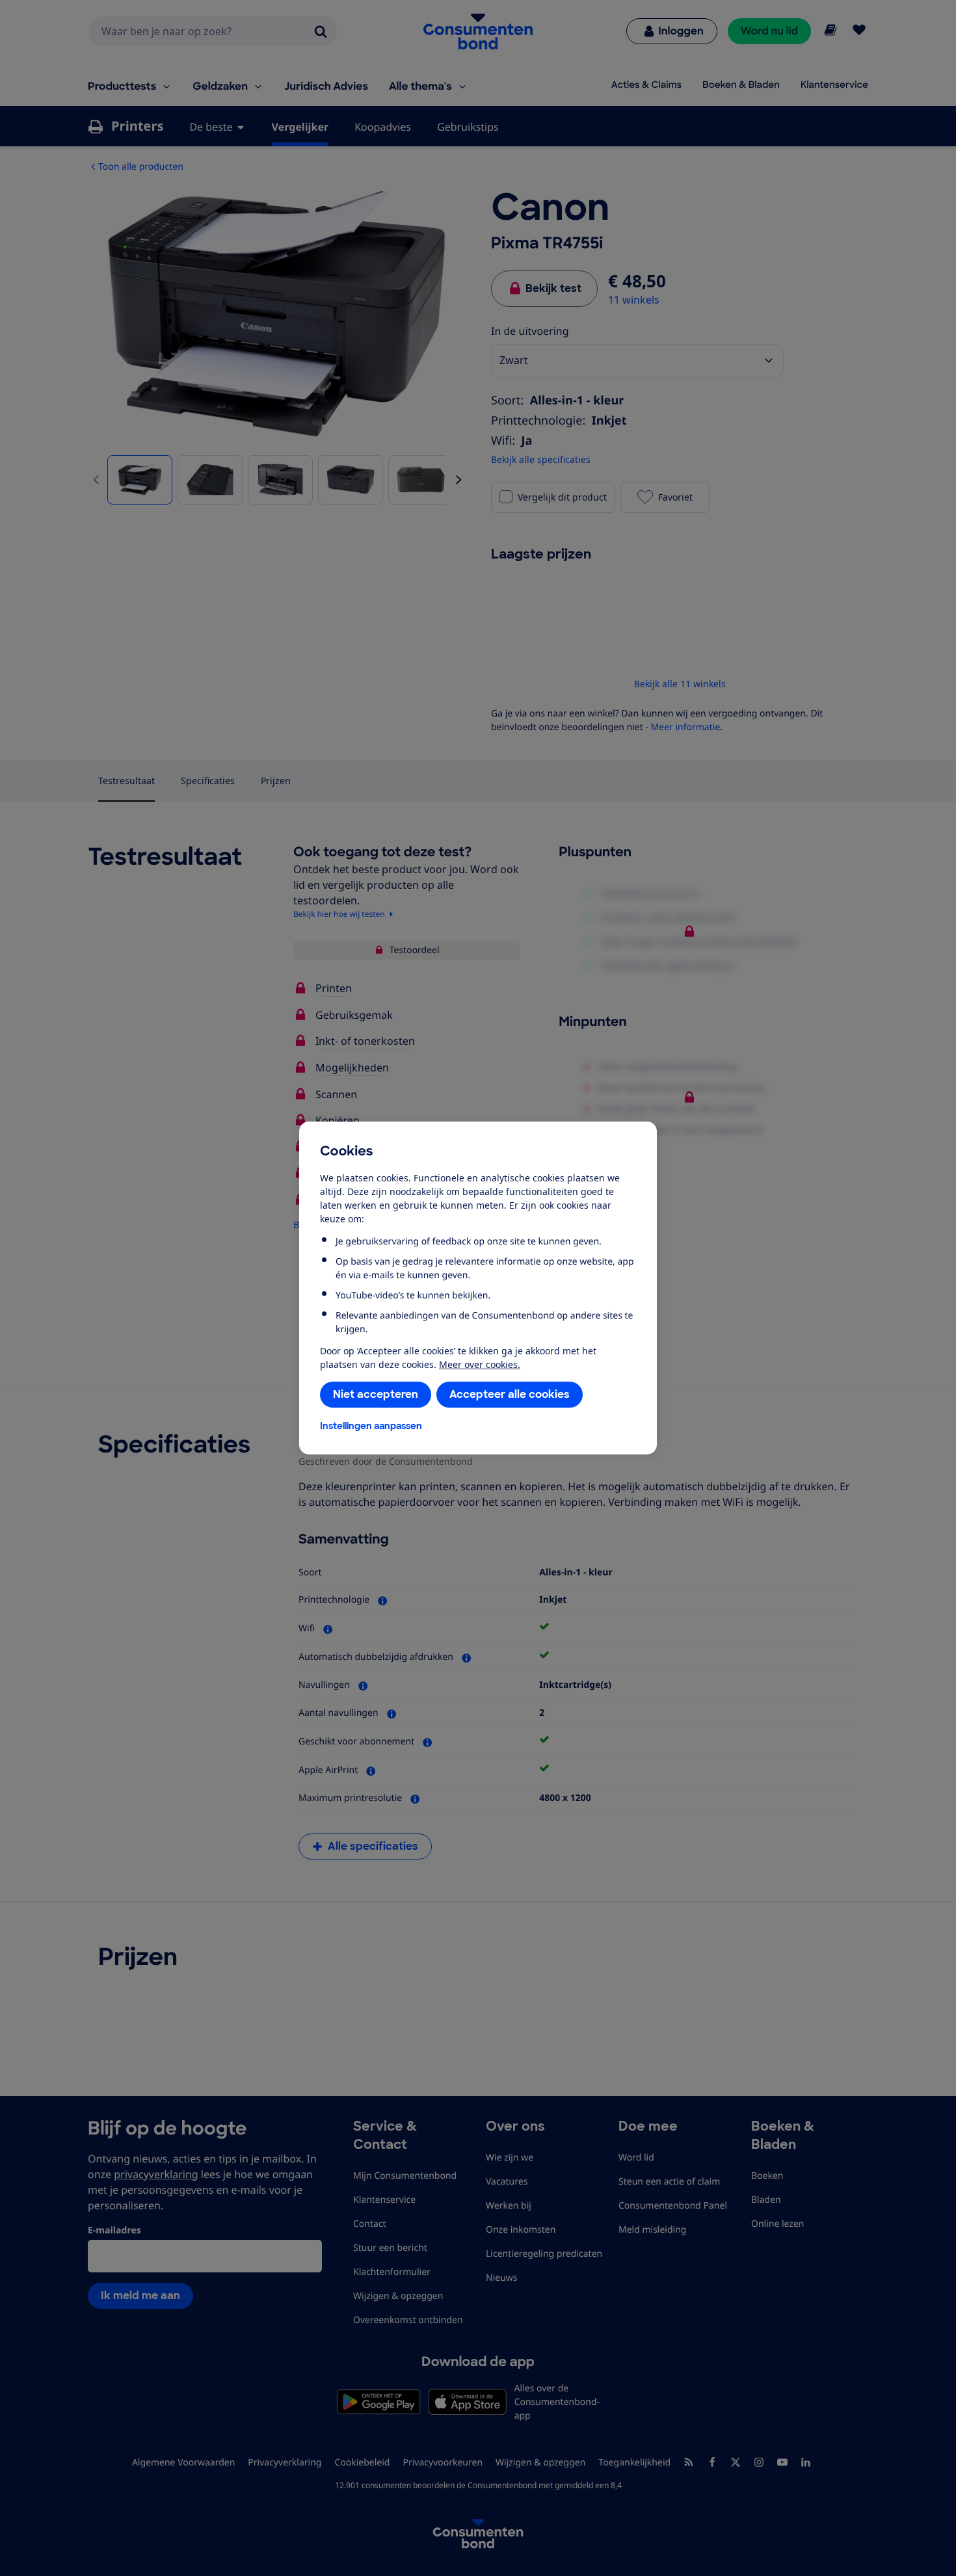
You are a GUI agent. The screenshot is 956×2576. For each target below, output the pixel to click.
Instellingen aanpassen (371, 1426)
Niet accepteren (376, 1394)
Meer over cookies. (480, 1364)
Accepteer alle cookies (510, 1394)
